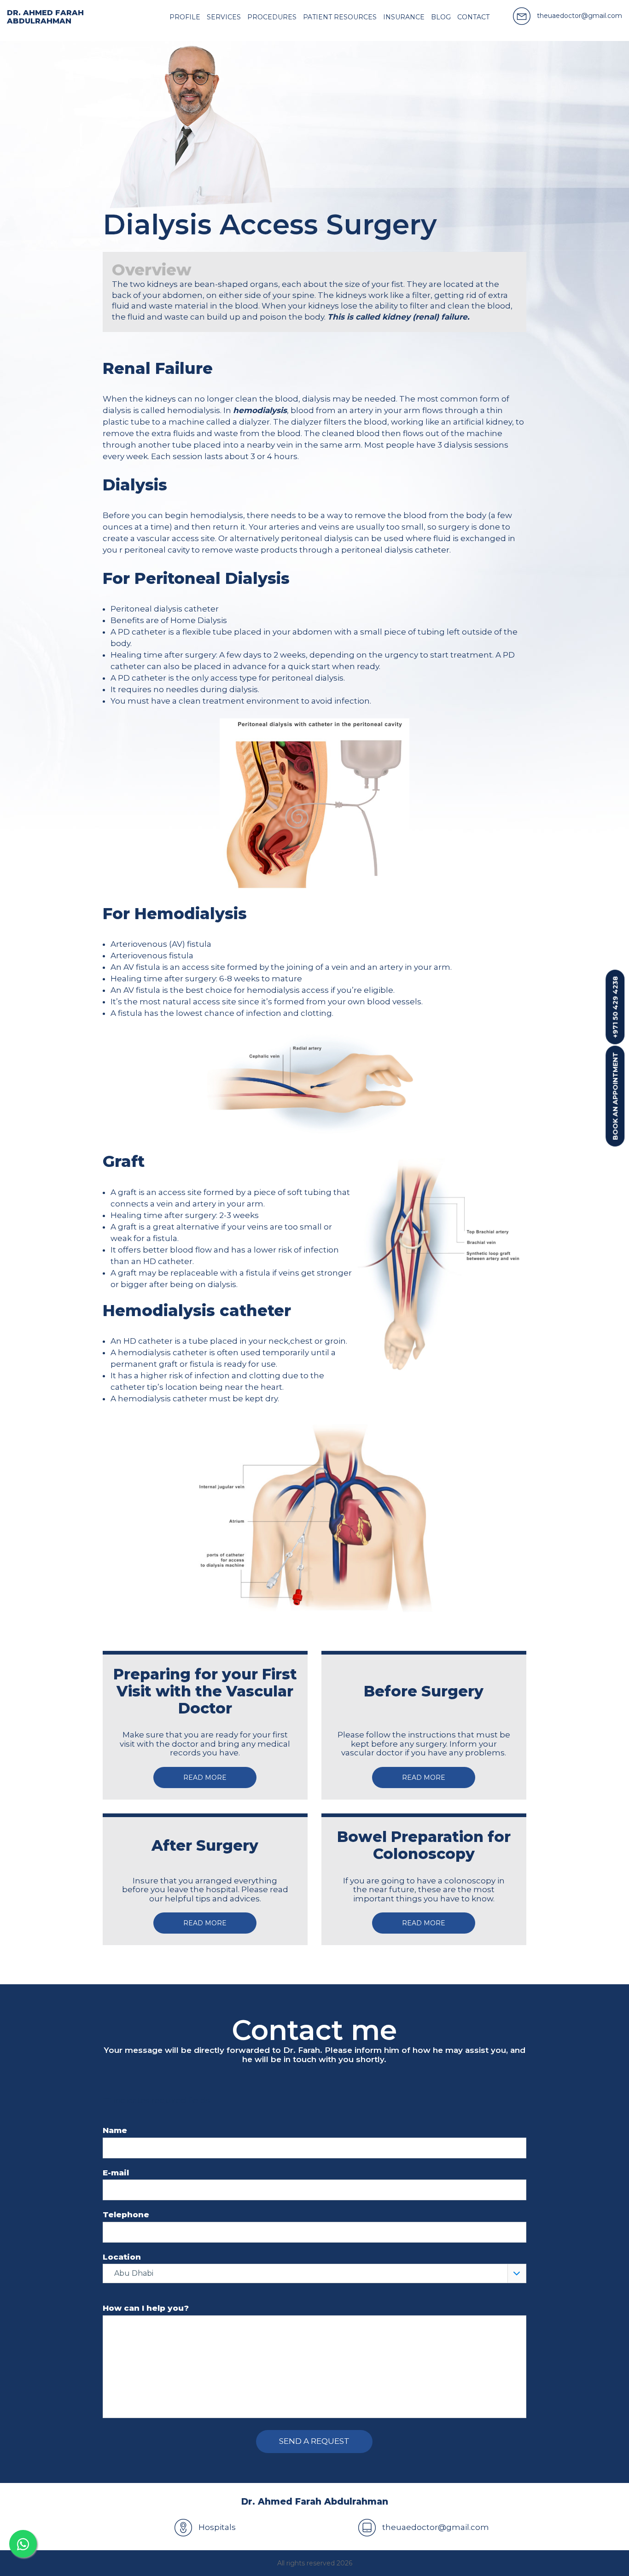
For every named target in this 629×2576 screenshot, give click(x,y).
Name (115, 2130)
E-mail (116, 2173)
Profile (185, 17)
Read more (205, 1778)
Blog (441, 17)
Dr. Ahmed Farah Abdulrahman (45, 17)
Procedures (272, 17)
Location (122, 2257)
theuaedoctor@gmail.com (435, 2527)
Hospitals (216, 2527)
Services (224, 17)
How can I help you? (146, 2308)
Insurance (404, 17)
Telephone (126, 2215)
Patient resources (340, 17)
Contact (473, 17)
